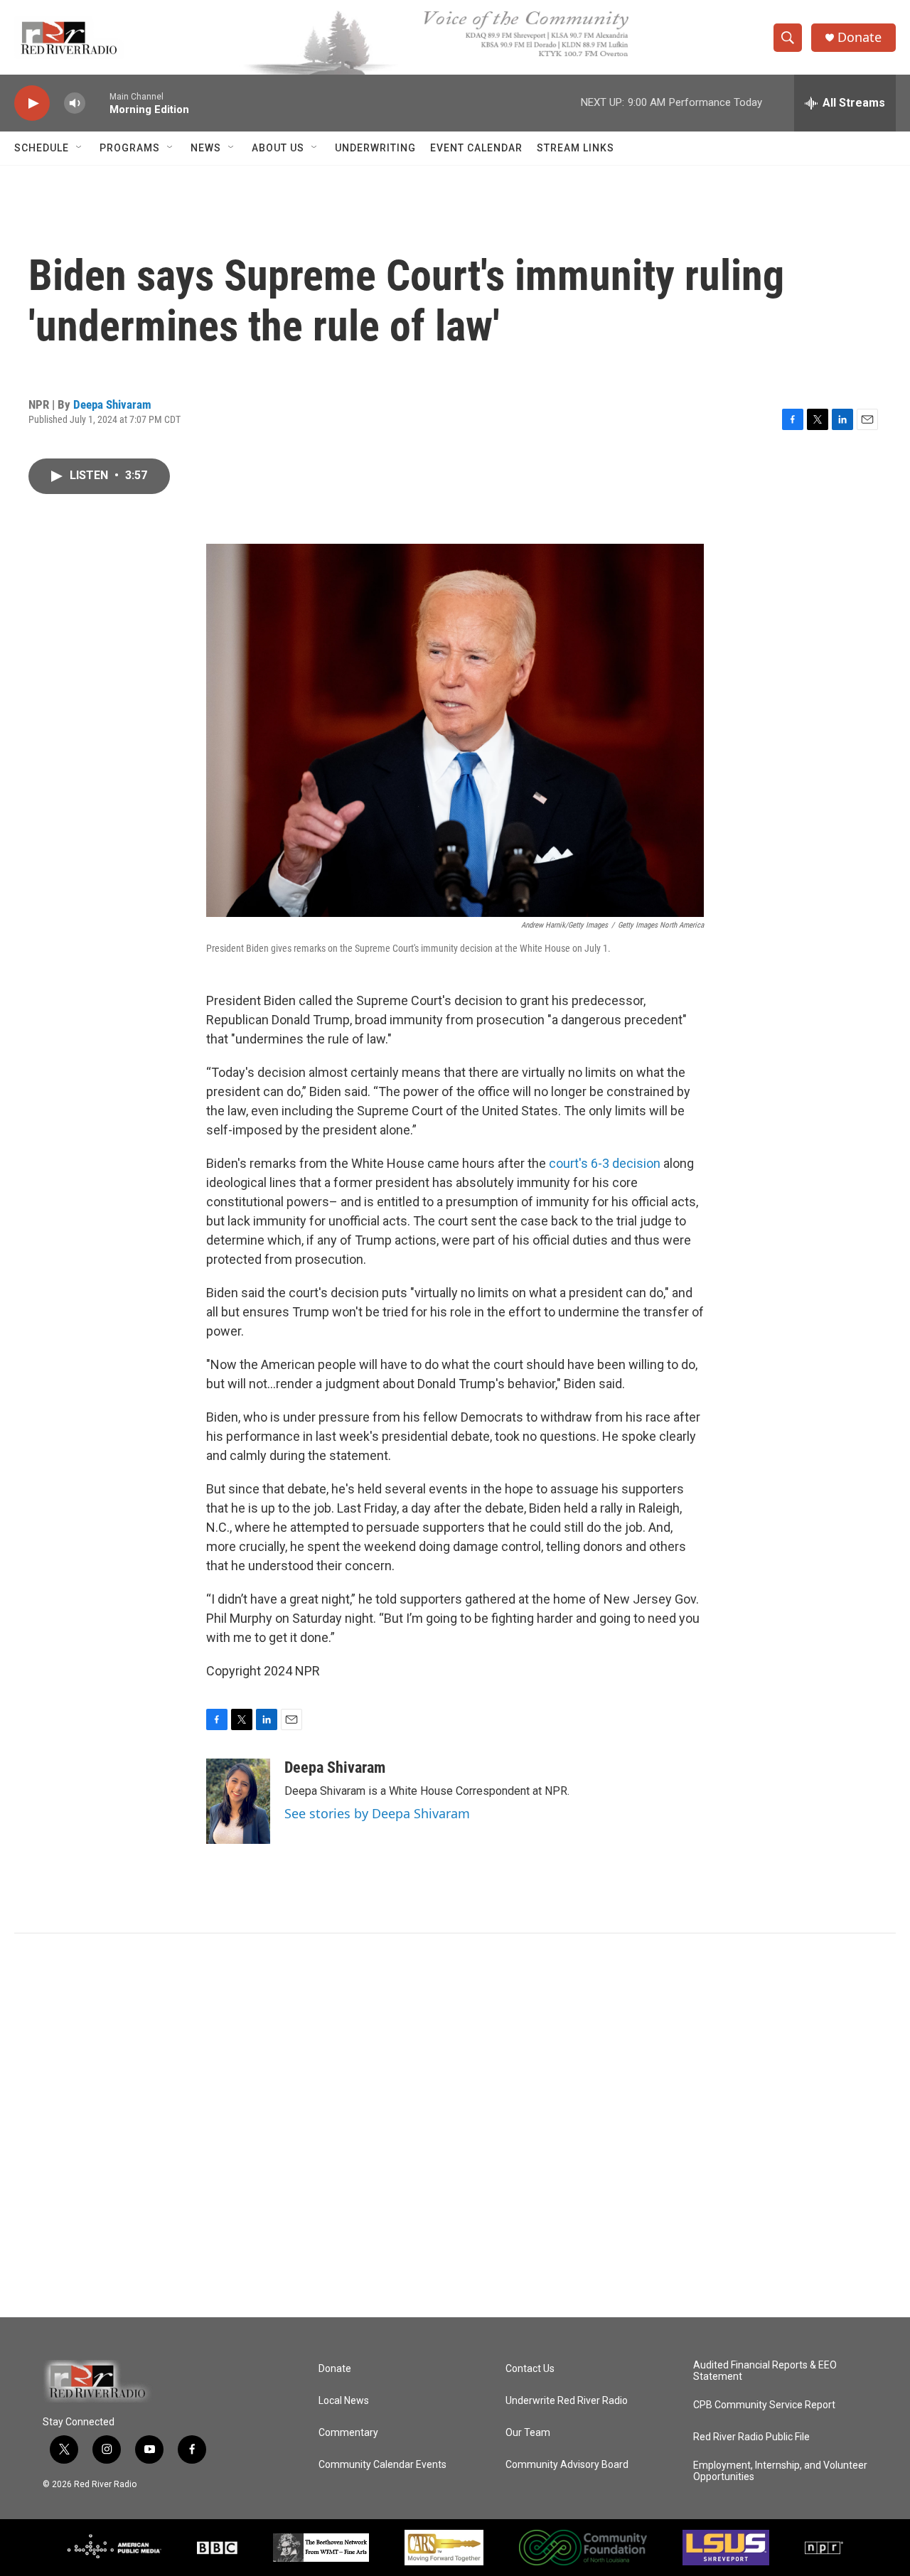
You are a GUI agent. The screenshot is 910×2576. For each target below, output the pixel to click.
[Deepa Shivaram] (238, 1801)
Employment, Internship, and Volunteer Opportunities (780, 2471)
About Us (278, 148)
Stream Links (576, 148)
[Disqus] (455, 2125)
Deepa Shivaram (112, 404)
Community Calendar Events (382, 2465)
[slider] (97, 103)
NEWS (206, 148)
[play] (32, 103)
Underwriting (375, 148)
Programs (130, 148)
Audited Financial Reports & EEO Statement (765, 2371)
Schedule (42, 148)
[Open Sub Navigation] (80, 148)
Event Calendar (476, 148)
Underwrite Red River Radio (567, 2401)
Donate (860, 37)
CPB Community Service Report (764, 2405)
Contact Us (530, 2369)
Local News (344, 2401)
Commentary (348, 2433)
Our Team (528, 2433)
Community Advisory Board (567, 2465)
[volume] (75, 103)
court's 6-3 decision (605, 1163)
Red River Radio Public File (751, 2437)
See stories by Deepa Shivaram (377, 1813)
